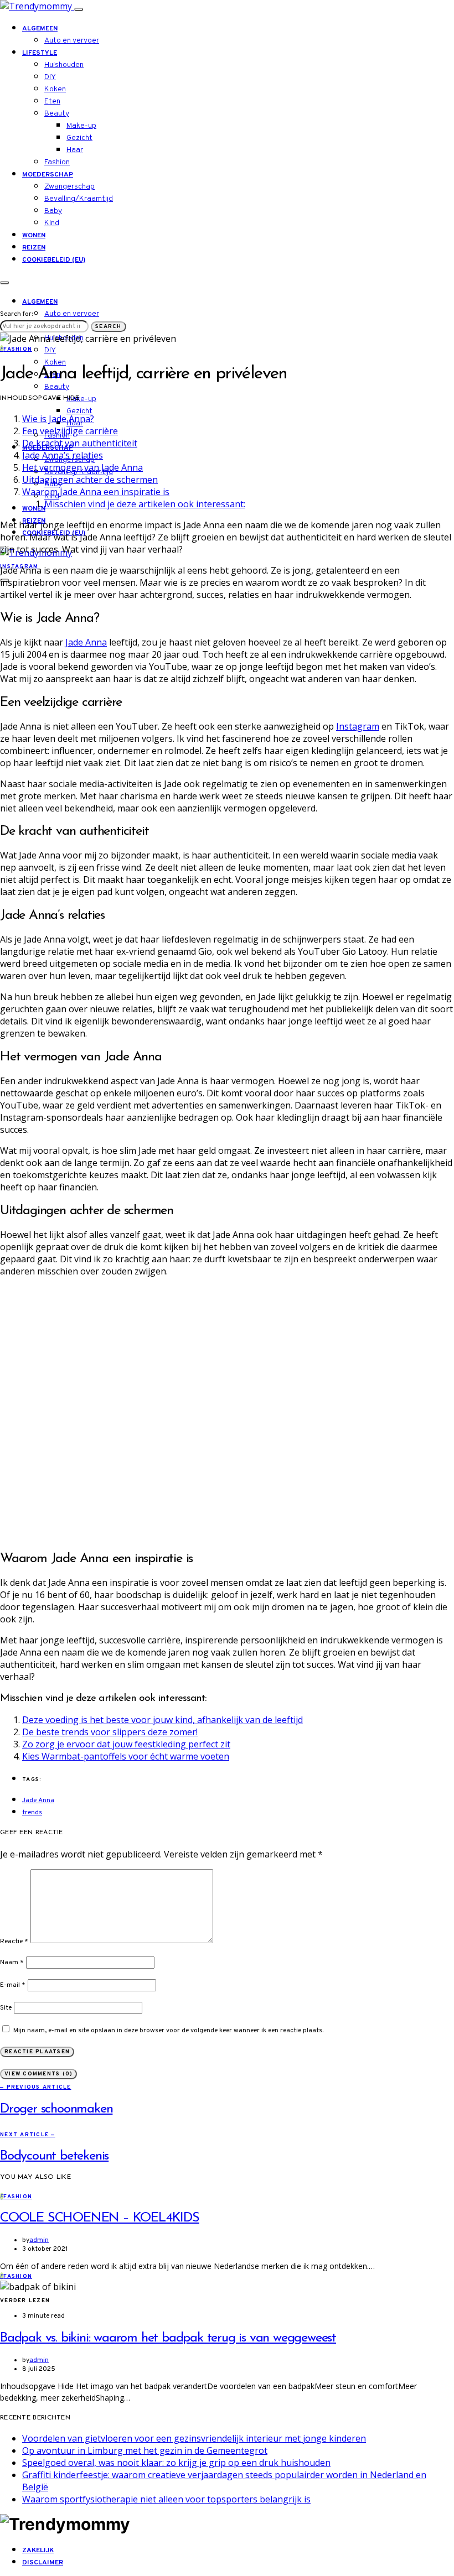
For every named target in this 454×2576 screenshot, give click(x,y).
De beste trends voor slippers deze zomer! (110, 1732)
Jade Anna (86, 642)
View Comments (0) (38, 2074)
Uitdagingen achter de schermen (90, 480)
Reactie (14, 1942)
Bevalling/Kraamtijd (79, 199)
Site (6, 2008)
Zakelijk (38, 2551)
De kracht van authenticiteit (80, 443)
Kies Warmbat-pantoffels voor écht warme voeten (126, 1756)
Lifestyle (40, 53)
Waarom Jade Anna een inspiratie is (96, 492)
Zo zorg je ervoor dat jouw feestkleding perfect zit (126, 1744)
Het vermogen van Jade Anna (82, 467)
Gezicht (79, 138)
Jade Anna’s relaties (63, 455)
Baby (53, 211)
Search (109, 327)
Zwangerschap (69, 187)
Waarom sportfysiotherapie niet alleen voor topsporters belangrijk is (166, 2499)
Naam (12, 1963)
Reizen (34, 248)
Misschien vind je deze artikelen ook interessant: (145, 504)
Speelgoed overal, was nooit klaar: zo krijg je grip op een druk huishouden (176, 2463)
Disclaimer (43, 2563)
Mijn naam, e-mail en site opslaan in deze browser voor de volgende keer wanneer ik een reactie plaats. (168, 2031)
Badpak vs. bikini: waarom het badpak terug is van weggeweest (168, 2338)
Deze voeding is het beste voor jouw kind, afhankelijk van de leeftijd (162, 1720)
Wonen (34, 236)
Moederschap (48, 175)
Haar (75, 150)
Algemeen (40, 29)
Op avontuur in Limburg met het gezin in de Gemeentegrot (145, 2450)
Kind (52, 223)
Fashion (57, 162)
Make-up (81, 126)
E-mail (13, 1985)
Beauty (57, 114)
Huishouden (64, 65)
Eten (52, 102)
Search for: (16, 314)
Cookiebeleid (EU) (54, 260)
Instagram (358, 726)
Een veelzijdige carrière (70, 431)
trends (32, 1813)
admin (39, 2240)
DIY (50, 77)
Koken (55, 89)
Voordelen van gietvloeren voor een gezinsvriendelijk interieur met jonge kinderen (194, 2438)
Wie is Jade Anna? (58, 419)
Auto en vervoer (72, 41)
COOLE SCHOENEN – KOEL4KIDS (100, 2218)
